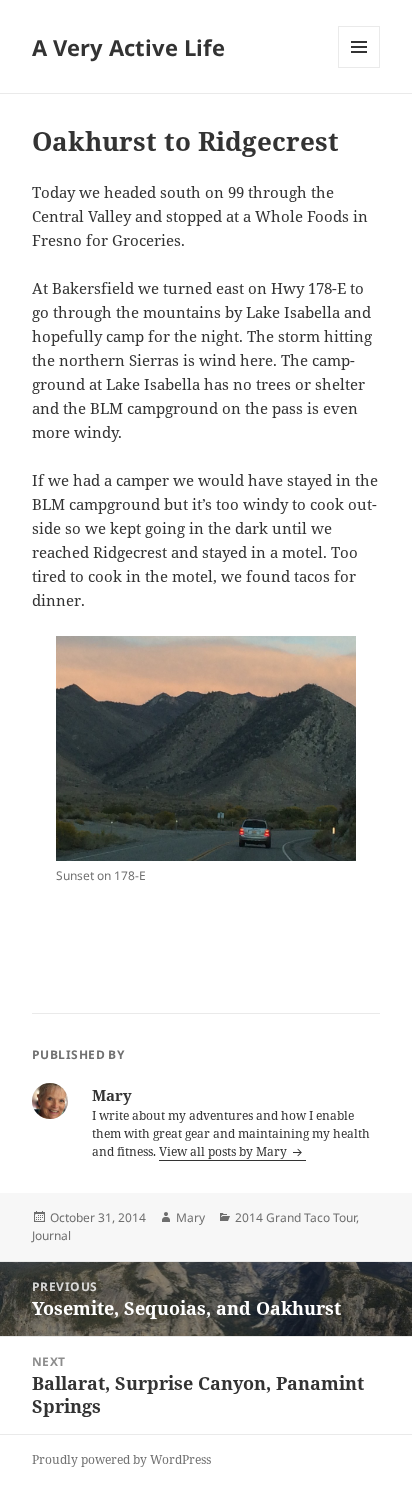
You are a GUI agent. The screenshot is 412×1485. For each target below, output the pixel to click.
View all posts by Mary (224, 1151)
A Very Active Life (128, 47)
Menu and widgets (359, 67)
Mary (190, 1217)
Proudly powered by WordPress (121, 1459)
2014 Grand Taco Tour (295, 1217)
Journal (51, 1235)
